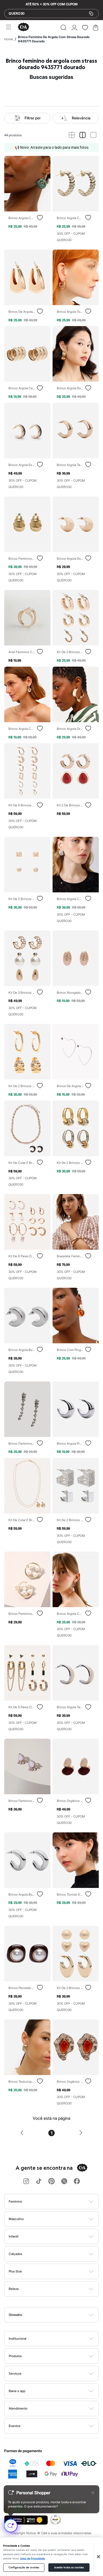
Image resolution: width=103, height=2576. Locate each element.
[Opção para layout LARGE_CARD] (93, 135)
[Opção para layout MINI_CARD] (72, 135)
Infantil (14, 2236)
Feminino (15, 2201)
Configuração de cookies (24, 2568)
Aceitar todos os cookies (69, 2568)
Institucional (18, 2338)
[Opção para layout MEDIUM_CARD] (83, 135)
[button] (64, 28)
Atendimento (18, 2408)
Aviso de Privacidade (32, 2559)
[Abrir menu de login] (74, 28)
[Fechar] (99, 2557)
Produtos (15, 2356)
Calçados (15, 2254)
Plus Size (15, 2271)
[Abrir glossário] (58, 2315)
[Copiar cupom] (91, 13)
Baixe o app (17, 2391)
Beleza (14, 2289)
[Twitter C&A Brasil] (64, 2182)
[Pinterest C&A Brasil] (51, 2182)
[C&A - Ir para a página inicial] (24, 27)
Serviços (15, 2373)
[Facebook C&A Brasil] (77, 2182)
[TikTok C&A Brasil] (39, 2182)
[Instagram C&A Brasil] (26, 2182)
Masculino (16, 2219)
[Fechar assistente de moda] (93, 2493)
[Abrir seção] (60, 2202)
